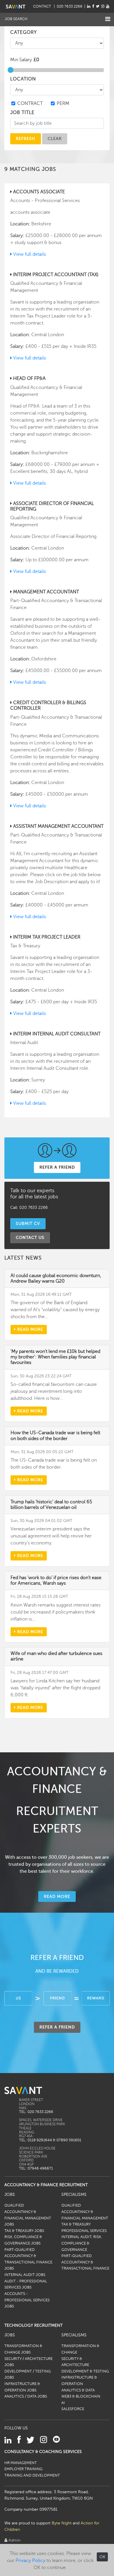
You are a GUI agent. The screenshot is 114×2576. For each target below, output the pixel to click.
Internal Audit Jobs (25, 2275)
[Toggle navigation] (108, 19)
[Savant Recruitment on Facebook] (93, 6)
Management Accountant (45, 592)
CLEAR (55, 138)
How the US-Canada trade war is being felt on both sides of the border (55, 1436)
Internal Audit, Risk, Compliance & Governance (82, 2243)
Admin (14, 2540)
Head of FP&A (29, 378)
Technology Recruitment (33, 2325)
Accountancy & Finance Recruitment (46, 2185)
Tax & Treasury (76, 2224)
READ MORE (57, 1896)
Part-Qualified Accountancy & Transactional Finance (85, 2262)
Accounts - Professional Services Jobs (27, 2300)
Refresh (26, 138)
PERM (63, 104)
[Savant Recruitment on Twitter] (98, 6)
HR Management (21, 2463)
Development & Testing (85, 2371)
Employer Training (24, 2469)
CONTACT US (30, 1237)
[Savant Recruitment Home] (16, 6)
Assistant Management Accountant (58, 826)
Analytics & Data (78, 2390)
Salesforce (73, 2409)
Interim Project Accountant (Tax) (55, 275)
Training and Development (32, 2475)
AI (63, 2403)
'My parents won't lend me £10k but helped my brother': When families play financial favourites (55, 1357)
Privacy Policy (30, 2561)
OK (102, 2557)
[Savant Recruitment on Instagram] (103, 6)
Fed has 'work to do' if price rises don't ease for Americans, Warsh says (56, 1580)
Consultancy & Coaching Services (43, 2452)
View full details (29, 254)
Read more (30, 1329)
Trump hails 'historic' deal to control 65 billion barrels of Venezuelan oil (51, 1505)
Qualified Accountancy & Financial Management (85, 2212)
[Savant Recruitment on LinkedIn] (89, 6)
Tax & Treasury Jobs (24, 2231)
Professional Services (84, 2231)
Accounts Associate (38, 192)
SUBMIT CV (28, 1223)
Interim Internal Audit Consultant (56, 1034)
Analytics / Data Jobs (26, 2396)
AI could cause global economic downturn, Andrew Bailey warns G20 (56, 1278)
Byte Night (62, 2523)
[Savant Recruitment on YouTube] (108, 6)
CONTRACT (30, 104)
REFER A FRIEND (57, 1167)
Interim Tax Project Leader (46, 937)
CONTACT (43, 6)
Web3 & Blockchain (81, 2396)
